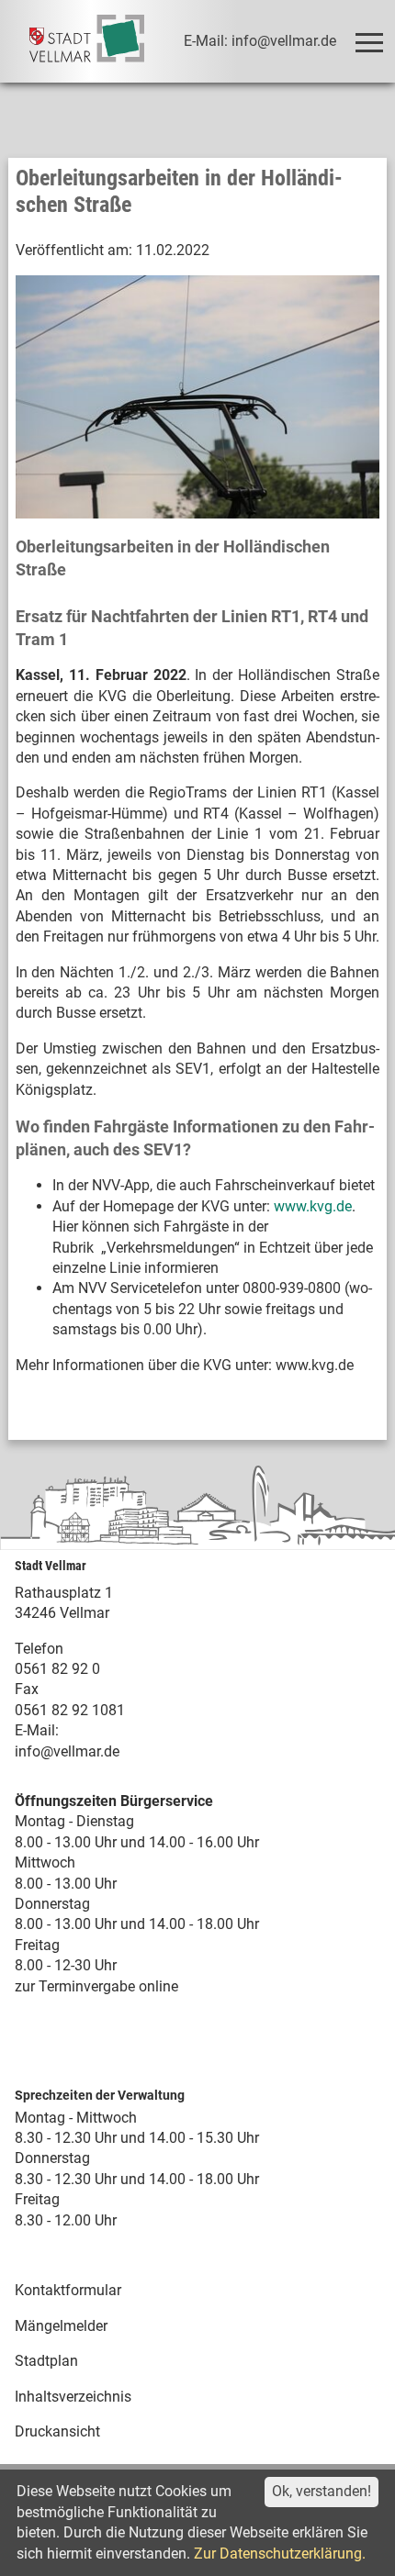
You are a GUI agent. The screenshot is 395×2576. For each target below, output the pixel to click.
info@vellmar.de (67, 1751)
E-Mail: (37, 1730)
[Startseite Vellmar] (87, 41)
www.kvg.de (313, 1206)
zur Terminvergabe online (96, 1986)
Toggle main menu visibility (367, 41)
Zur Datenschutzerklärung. (280, 2554)
